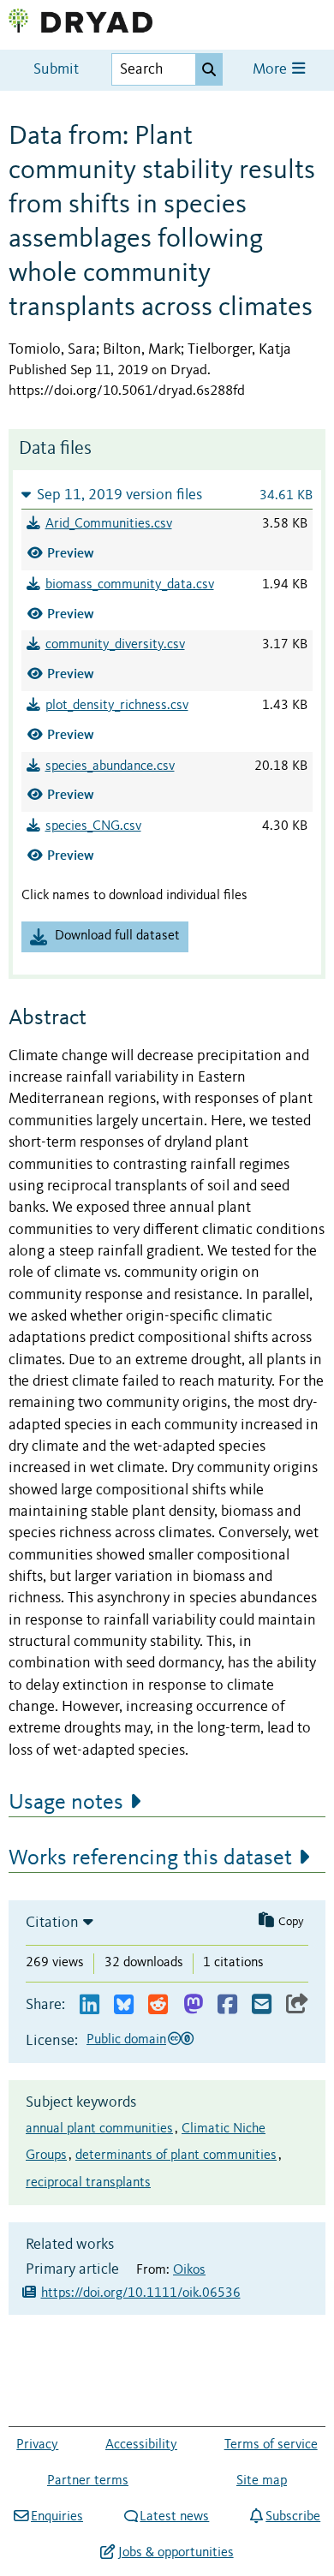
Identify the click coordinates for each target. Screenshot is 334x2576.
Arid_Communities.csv (109, 524)
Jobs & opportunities (176, 2553)
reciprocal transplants (88, 2183)
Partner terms (88, 2481)
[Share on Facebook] (227, 2005)
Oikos (189, 2270)
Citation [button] (52, 1923)
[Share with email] (262, 2005)
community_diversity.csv (115, 645)
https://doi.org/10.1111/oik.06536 (141, 2293)
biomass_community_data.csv (130, 585)
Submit (56, 70)
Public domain (126, 2040)
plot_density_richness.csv (117, 706)
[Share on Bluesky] (124, 2005)
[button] (167, 495)
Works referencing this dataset (150, 1858)
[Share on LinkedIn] (89, 2005)
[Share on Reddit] (158, 2005)
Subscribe (293, 2517)
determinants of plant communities (176, 2156)
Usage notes (66, 1803)
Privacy (37, 2445)
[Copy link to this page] (297, 2005)
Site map (262, 2481)
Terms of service (271, 2445)
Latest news (174, 2517)
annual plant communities (99, 2129)
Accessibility (141, 2445)
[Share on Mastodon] (193, 2005)
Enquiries (57, 2517)
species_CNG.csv (93, 826)
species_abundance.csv (110, 766)
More (271, 70)
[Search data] (209, 69)
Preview (71, 553)
